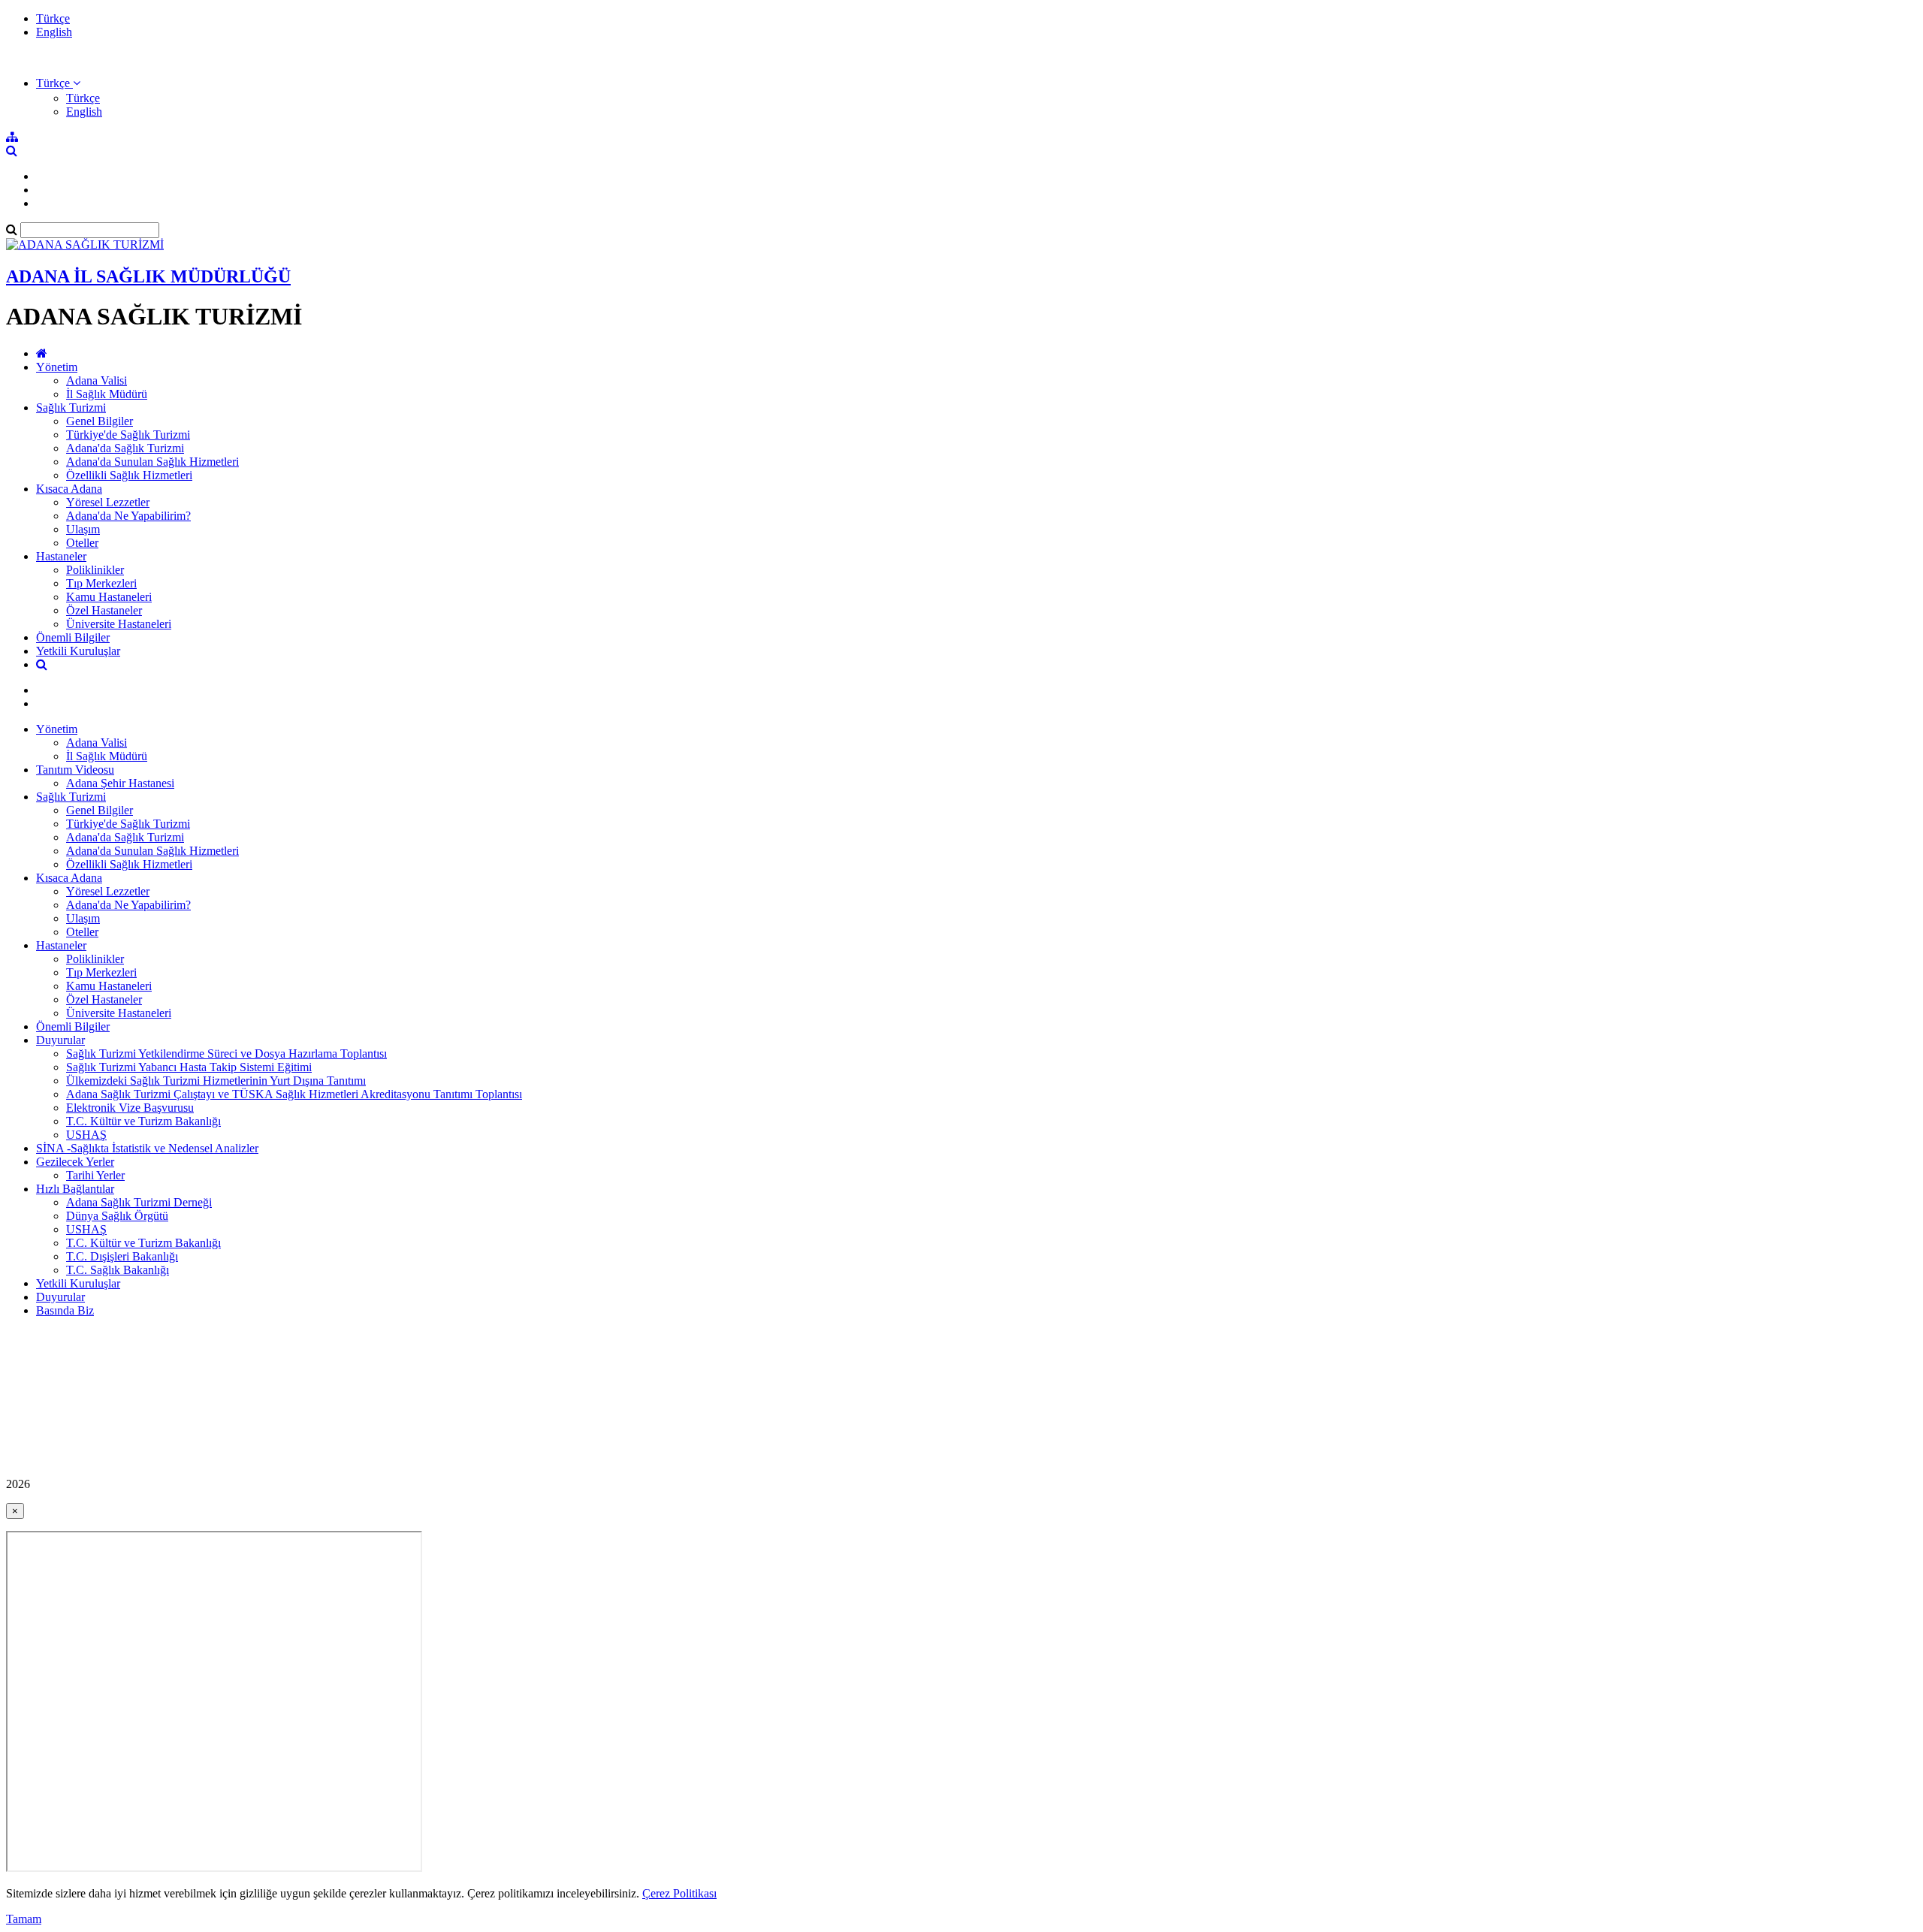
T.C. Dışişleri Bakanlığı (122, 1256)
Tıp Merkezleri (101, 583)
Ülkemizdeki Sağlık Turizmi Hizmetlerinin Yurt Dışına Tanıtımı (216, 1081)
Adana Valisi (97, 380)
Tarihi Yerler (95, 1175)
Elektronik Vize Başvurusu (130, 1108)
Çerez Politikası (679, 1893)
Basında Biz (65, 1310)
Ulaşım (83, 529)
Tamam (24, 1919)
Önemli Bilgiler (73, 637)
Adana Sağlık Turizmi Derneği (139, 1202)
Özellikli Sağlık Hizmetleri (129, 475)
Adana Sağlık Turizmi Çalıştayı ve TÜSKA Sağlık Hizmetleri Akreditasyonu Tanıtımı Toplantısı (294, 1094)
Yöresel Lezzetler (108, 502)
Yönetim (57, 367)
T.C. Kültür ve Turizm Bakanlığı (143, 1121)
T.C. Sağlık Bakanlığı (118, 1270)
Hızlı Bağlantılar (75, 1189)
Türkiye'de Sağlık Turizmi (128, 435)
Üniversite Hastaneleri (119, 624)
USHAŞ (86, 1135)
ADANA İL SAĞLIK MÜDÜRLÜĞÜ (148, 276)
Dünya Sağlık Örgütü (117, 1216)
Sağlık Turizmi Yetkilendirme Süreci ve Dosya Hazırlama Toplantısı (226, 1054)
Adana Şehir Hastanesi (120, 783)
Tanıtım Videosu (75, 770)
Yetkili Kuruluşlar (78, 651)
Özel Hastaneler (104, 610)
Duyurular (60, 1040)
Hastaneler (61, 556)
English (54, 32)
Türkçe (53, 18)
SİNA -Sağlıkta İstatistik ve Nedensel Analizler (147, 1148)
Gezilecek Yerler (75, 1162)
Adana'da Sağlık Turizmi (125, 448)
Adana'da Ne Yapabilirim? (128, 516)
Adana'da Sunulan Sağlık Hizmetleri (152, 462)
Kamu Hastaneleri (109, 597)
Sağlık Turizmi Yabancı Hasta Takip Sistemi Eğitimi (189, 1067)
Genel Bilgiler (100, 421)
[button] (58, 83)
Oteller (82, 543)
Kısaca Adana (69, 489)
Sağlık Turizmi (71, 408)
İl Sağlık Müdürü (107, 394)
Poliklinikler (95, 570)
